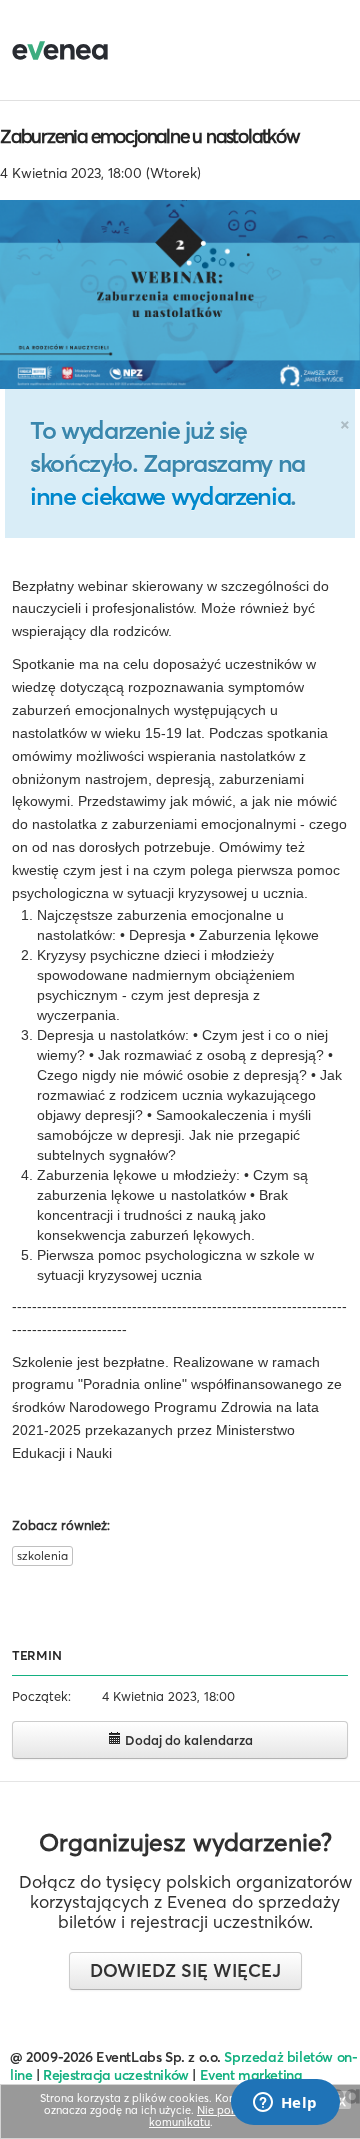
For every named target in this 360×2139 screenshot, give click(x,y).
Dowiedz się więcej (185, 1970)
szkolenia (42, 1555)
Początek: (41, 1696)
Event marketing (251, 2075)
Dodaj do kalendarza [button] (187, 1740)
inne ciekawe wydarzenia (160, 496)
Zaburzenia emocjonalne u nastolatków (150, 136)
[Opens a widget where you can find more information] (285, 2104)
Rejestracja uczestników (116, 2075)
